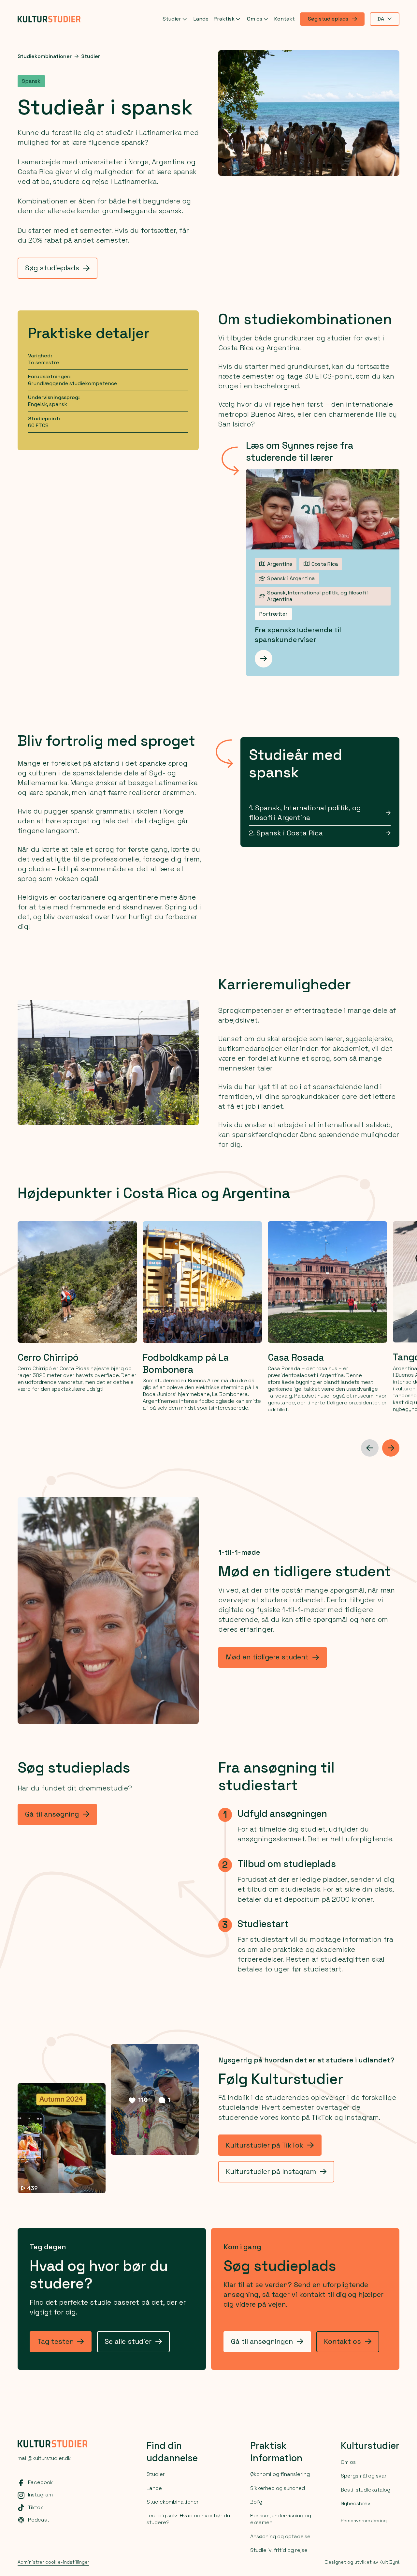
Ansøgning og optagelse (280, 2536)
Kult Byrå (389, 2562)
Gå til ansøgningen (262, 2341)
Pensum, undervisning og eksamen (281, 2519)
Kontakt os (342, 2341)
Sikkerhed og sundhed (278, 2488)
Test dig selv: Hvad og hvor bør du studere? (188, 2519)
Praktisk (224, 19)
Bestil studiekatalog (366, 2490)
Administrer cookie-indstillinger (53, 2562)
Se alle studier (128, 2341)
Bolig (256, 2502)
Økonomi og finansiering (280, 2474)
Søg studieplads (328, 19)
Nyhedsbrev (356, 2503)
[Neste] (391, 1448)
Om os (255, 19)
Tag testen (56, 2341)
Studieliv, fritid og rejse (279, 2550)
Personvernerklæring (364, 2521)
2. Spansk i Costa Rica (286, 833)
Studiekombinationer (45, 56)
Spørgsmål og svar (364, 2476)
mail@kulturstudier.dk (44, 2458)
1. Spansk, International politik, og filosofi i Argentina (305, 813)
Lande (201, 19)
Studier (172, 19)
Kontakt (285, 19)
